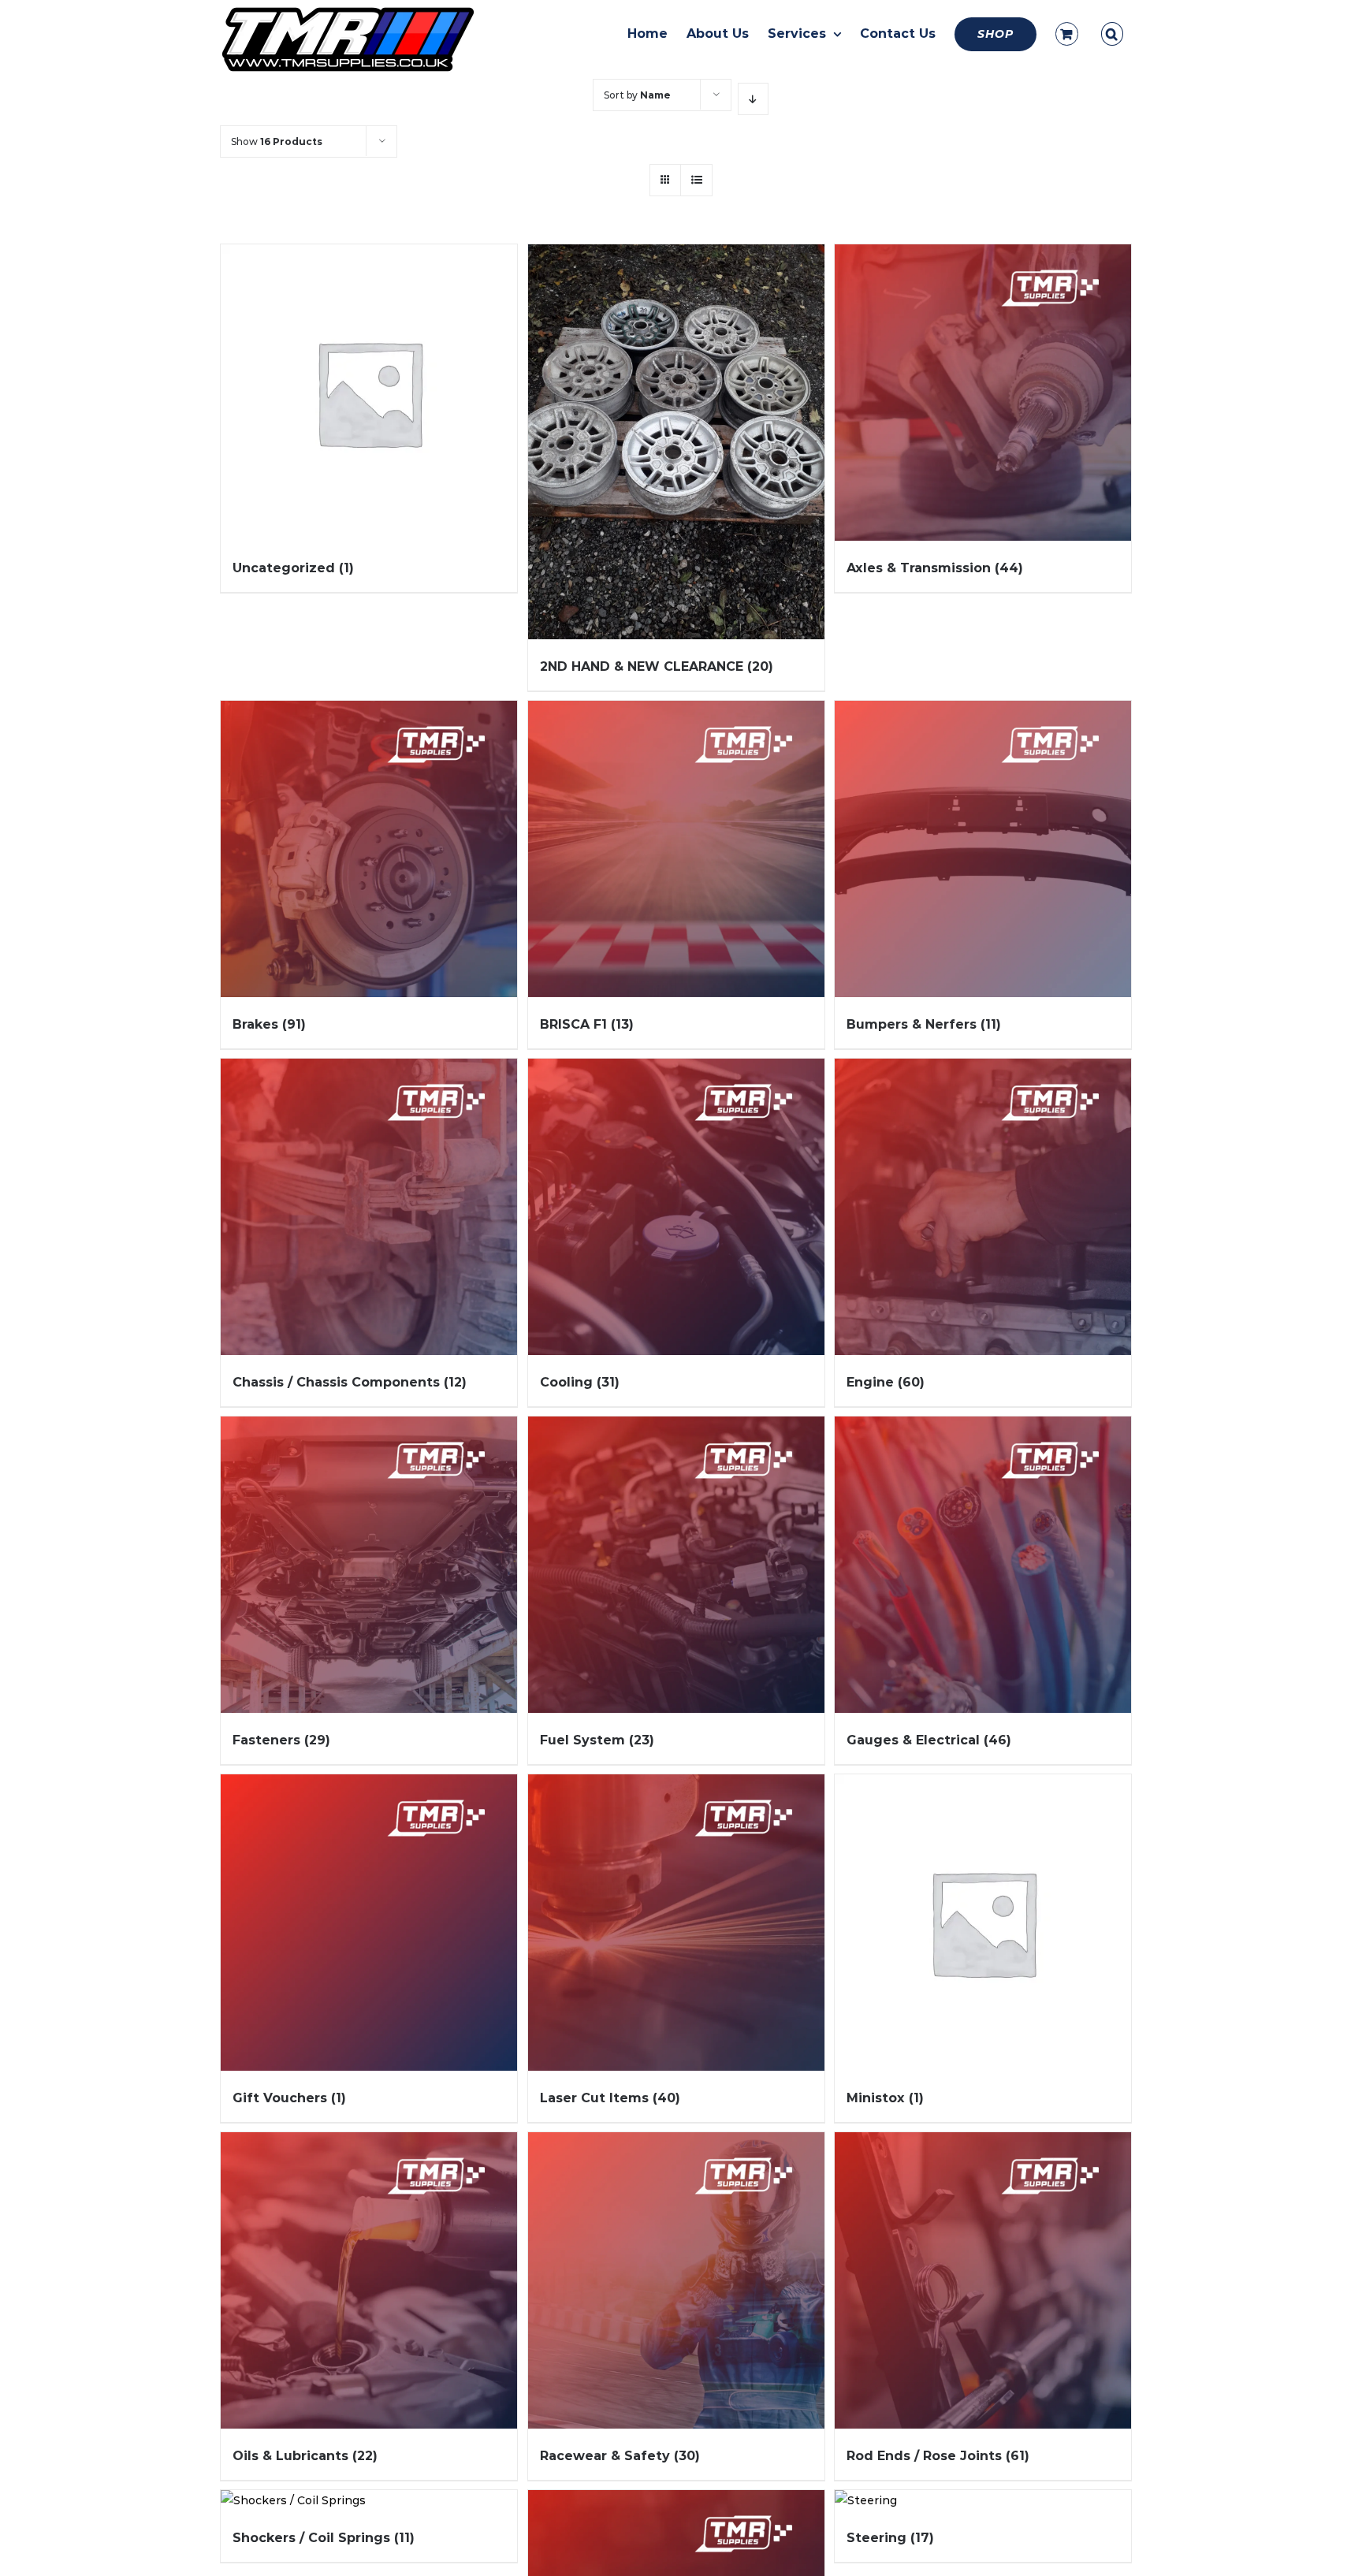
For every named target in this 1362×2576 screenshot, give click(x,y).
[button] (1112, 34)
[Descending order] (753, 99)
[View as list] (696, 180)
